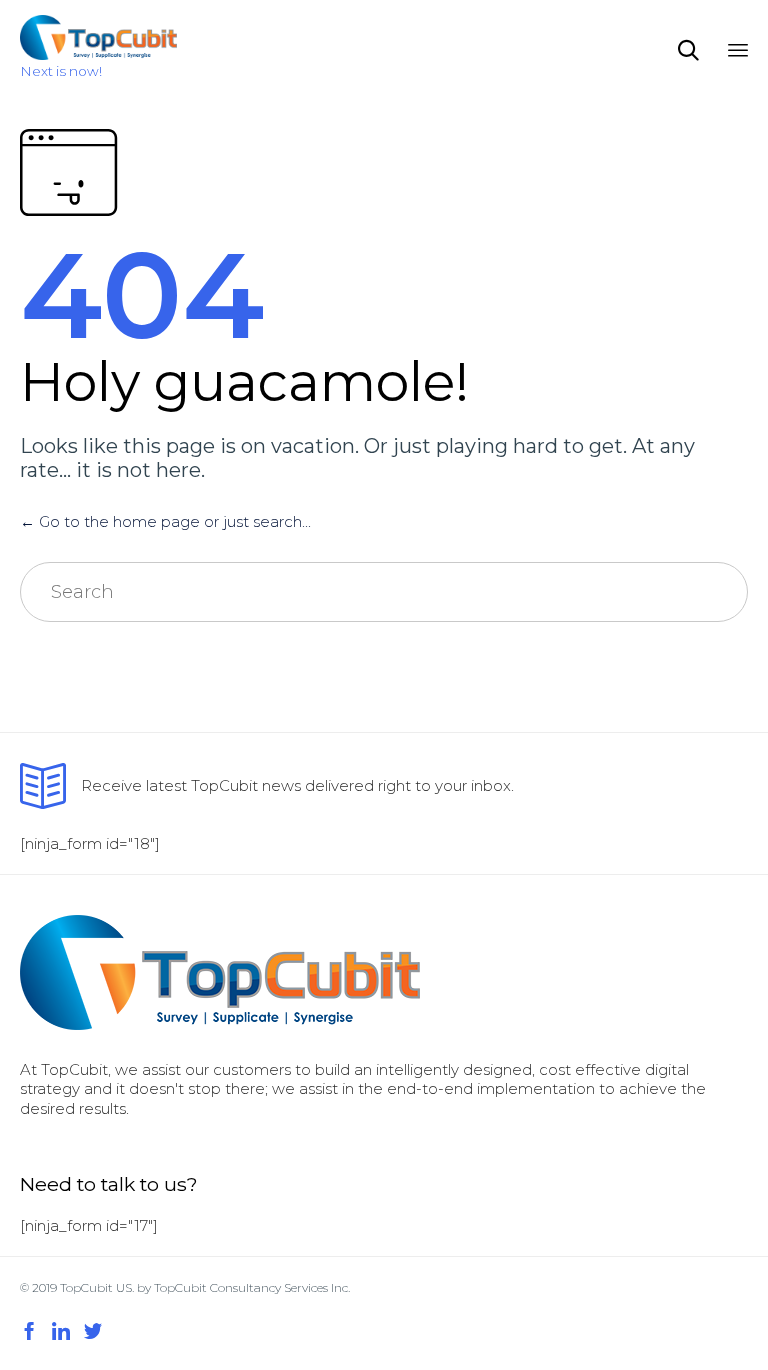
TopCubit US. (98, 1287)
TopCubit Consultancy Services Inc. (252, 1287)
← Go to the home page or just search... (165, 521)
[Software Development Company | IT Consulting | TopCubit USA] (98, 37)
